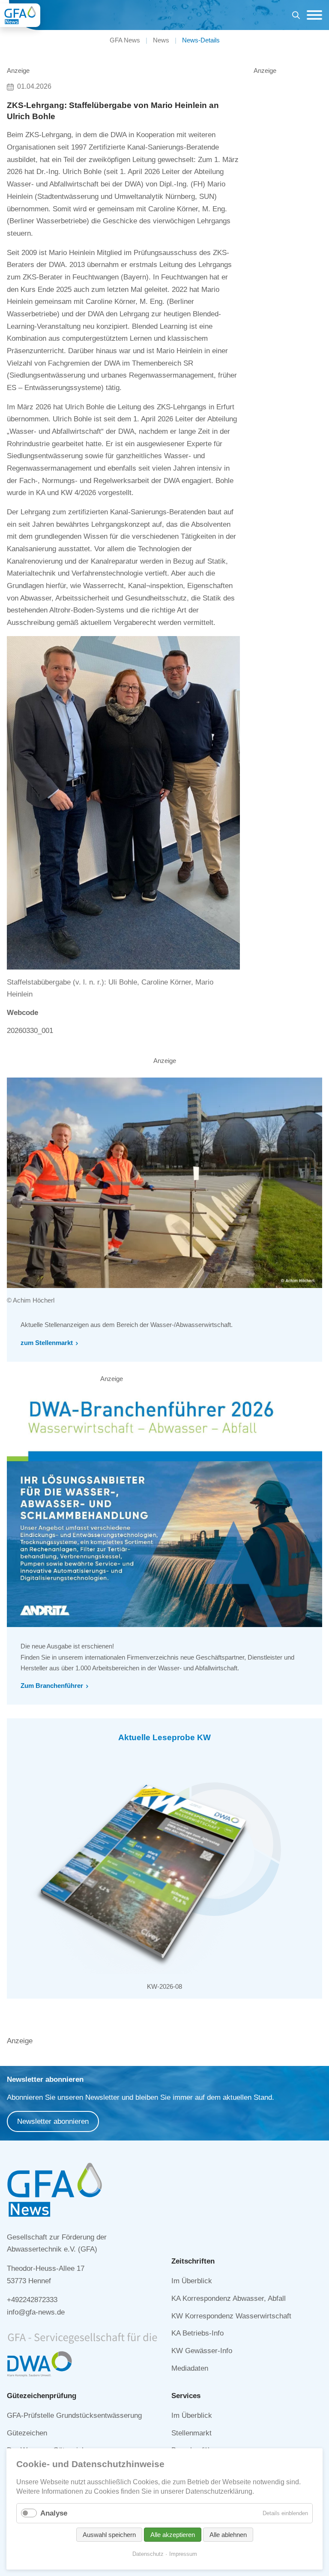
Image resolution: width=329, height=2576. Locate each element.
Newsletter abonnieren (53, 2121)
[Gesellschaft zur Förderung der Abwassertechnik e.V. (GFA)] (20, 15)
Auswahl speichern (109, 2535)
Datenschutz (148, 2554)
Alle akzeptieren (173, 2535)
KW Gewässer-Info (202, 2351)
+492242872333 (32, 2300)
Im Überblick (192, 2281)
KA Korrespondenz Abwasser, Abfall (229, 2298)
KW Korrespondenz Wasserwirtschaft (231, 2316)
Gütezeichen (27, 2433)
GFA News (125, 40)
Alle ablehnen (228, 2535)
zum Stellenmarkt (47, 1343)
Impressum (183, 2554)
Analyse (54, 2513)
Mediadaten (190, 2368)
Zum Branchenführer (52, 1686)
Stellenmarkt (191, 2433)
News (161, 40)
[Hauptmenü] (312, 15)
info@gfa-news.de (36, 2312)
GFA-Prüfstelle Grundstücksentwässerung (74, 2415)
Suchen (296, 17)
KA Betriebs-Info (197, 2333)
